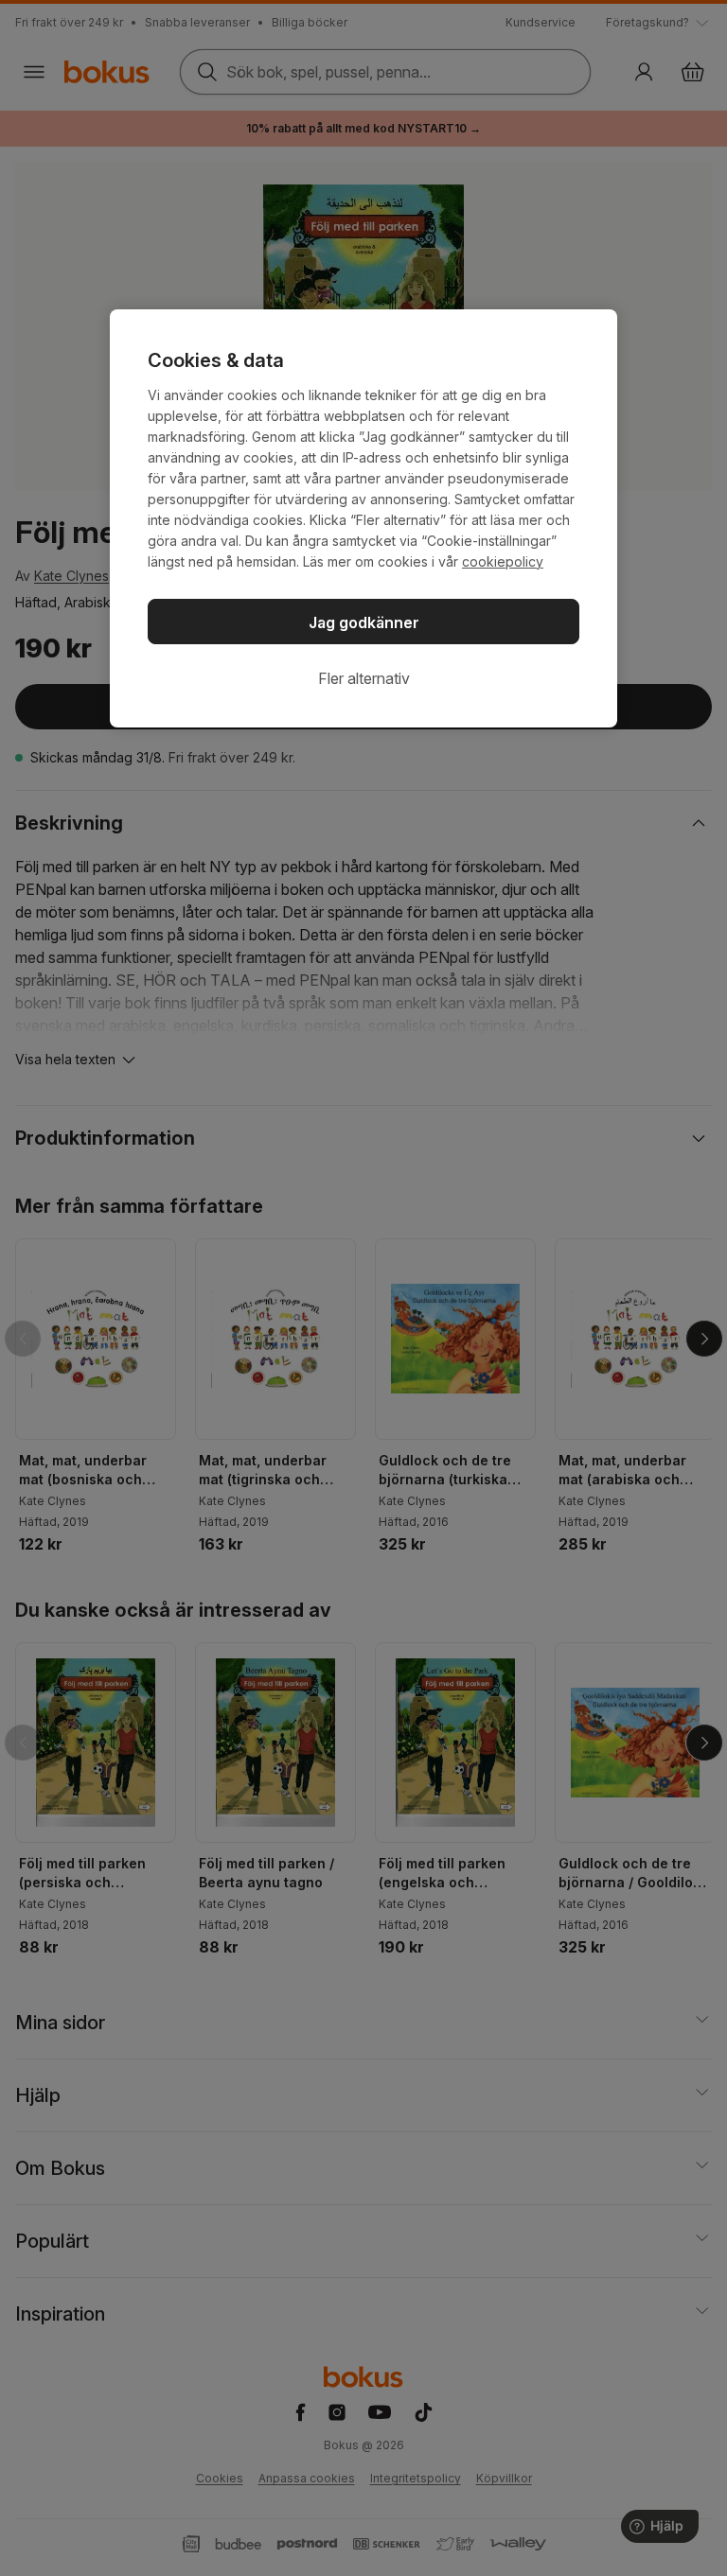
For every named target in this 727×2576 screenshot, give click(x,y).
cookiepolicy (503, 561)
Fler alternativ (364, 678)
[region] (363, 518)
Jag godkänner (364, 622)
